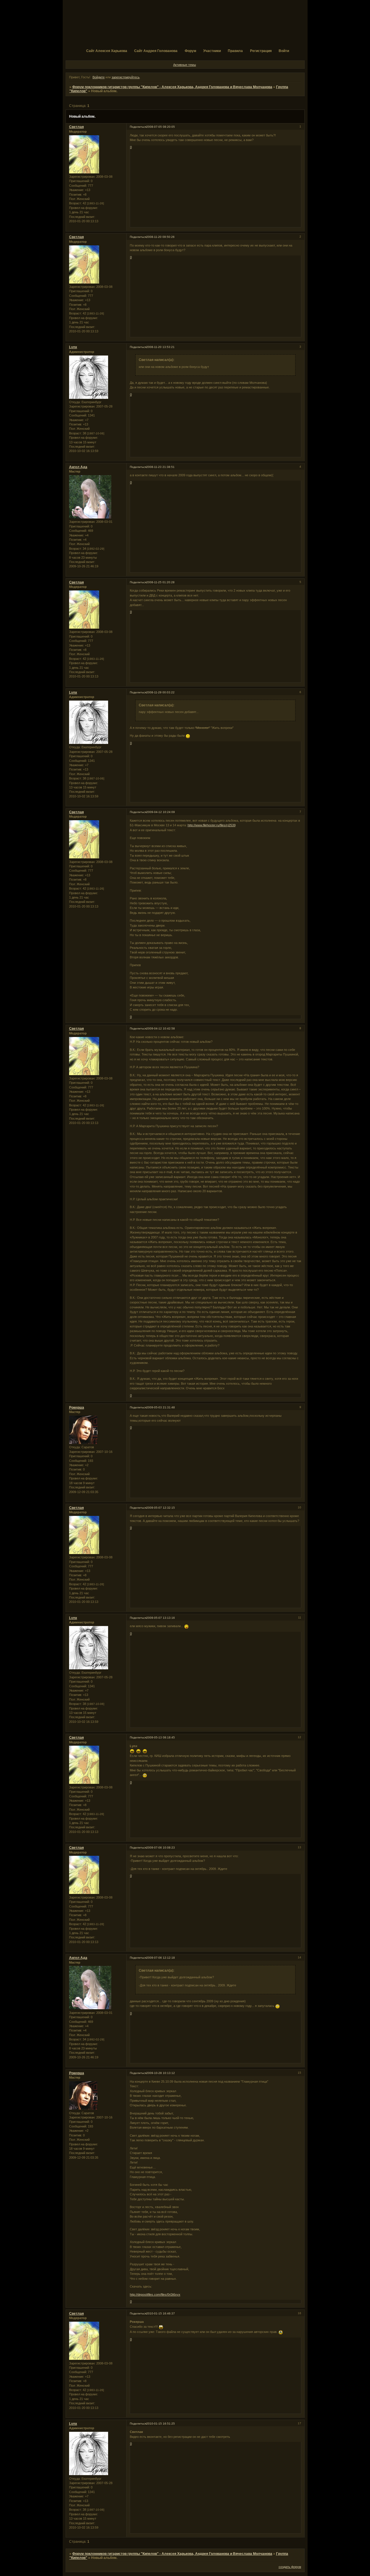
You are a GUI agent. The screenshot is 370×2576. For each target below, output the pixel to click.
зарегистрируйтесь (126, 77)
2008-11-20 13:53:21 (160, 347)
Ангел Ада (78, 467)
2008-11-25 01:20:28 (160, 582)
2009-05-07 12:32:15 (161, 1508)
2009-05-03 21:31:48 (161, 1407)
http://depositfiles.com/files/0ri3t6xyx (155, 2294)
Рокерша (77, 1408)
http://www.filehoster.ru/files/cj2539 (212, 825)
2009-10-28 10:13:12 (161, 2073)
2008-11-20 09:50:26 (160, 237)
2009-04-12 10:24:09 (161, 812)
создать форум (290, 2567)
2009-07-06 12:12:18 (161, 1958)
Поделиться (138, 127)
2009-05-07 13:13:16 (161, 1618)
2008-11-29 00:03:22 (160, 692)
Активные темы (185, 65)
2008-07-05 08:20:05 (161, 127)
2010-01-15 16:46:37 (161, 2313)
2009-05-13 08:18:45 (161, 1737)
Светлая (76, 127)
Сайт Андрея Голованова (156, 51)
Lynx (73, 347)
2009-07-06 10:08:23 (161, 1848)
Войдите (99, 77)
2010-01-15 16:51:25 (161, 2424)
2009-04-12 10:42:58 (161, 1028)
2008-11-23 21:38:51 (160, 467)
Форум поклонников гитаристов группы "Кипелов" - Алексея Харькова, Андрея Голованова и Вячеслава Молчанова (172, 87)
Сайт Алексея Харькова (107, 51)
